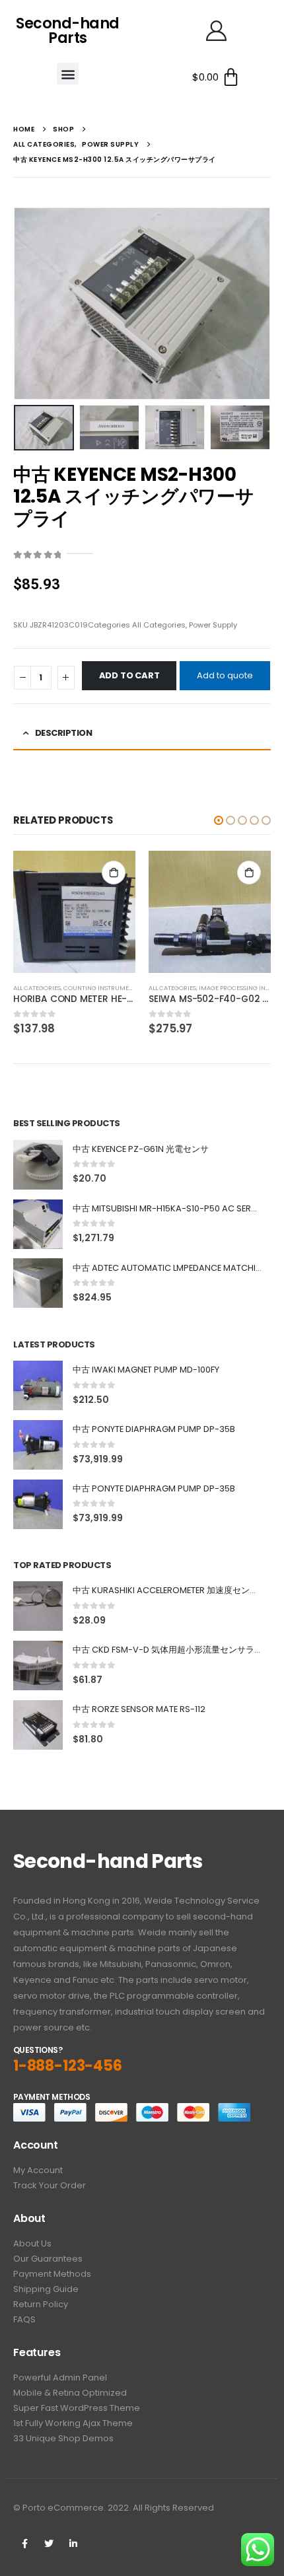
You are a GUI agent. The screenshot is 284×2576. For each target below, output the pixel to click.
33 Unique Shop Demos (63, 2438)
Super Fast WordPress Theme (77, 2408)
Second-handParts (68, 31)
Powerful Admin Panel (60, 2378)
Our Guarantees (48, 2259)
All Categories (159, 625)
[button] (68, 74)
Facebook (24, 2544)
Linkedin (73, 2544)
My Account (38, 2170)
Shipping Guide (46, 2289)
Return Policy (41, 2304)
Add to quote (225, 675)
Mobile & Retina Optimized (70, 2393)
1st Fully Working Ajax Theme (73, 2423)
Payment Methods (52, 2274)
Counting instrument (100, 988)
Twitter (49, 2544)
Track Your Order (50, 2185)
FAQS (24, 2319)
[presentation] (30, 303)
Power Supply (213, 625)
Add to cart (129, 675)
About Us (32, 2243)
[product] (74, 912)
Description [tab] (64, 733)
